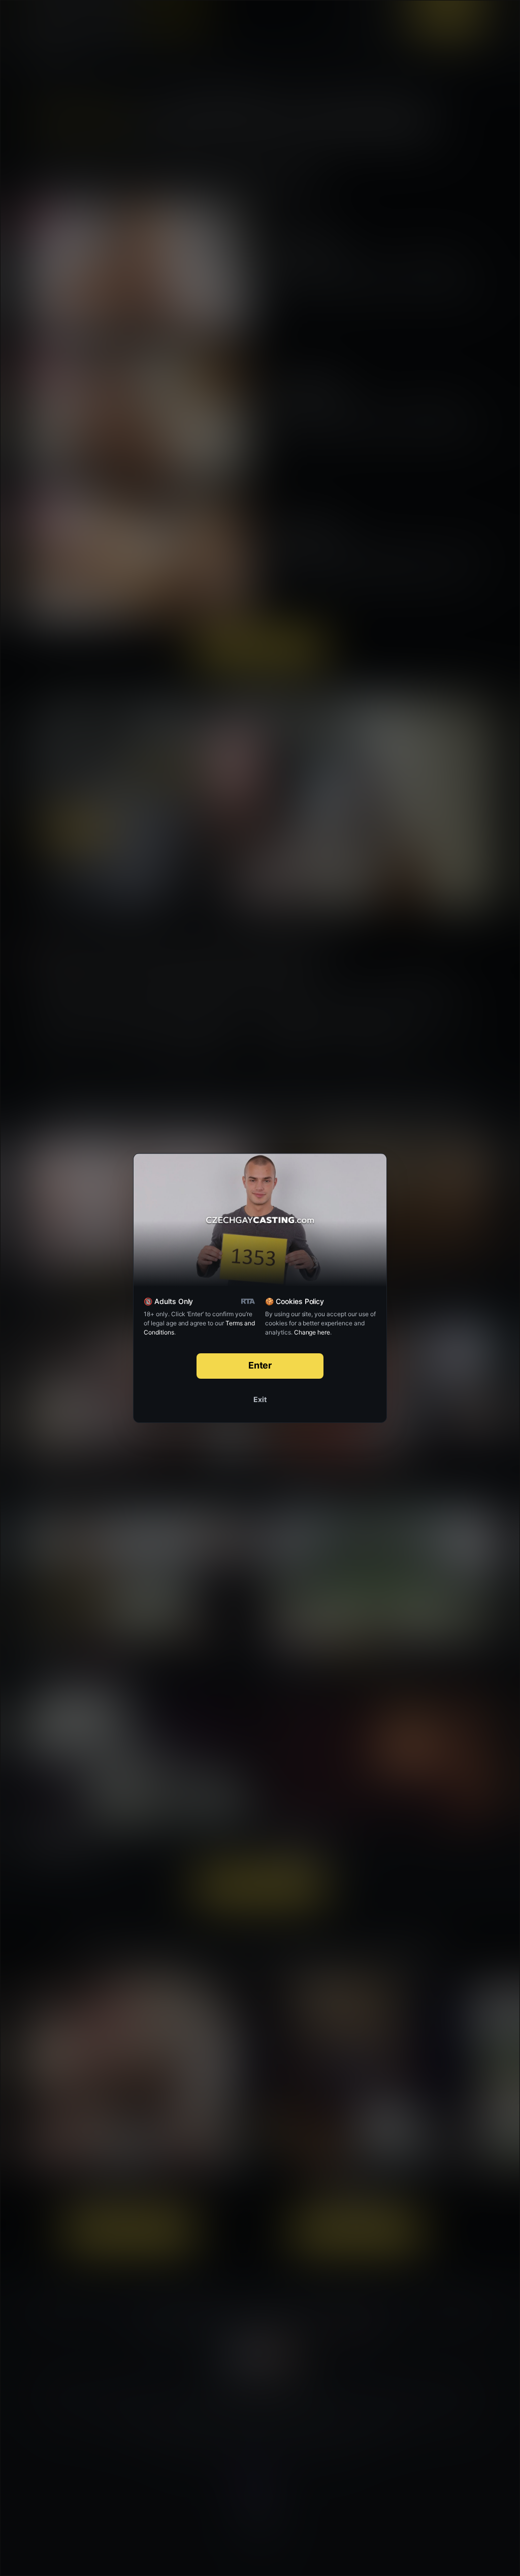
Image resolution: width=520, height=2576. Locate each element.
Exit (260, 1399)
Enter (260, 1365)
